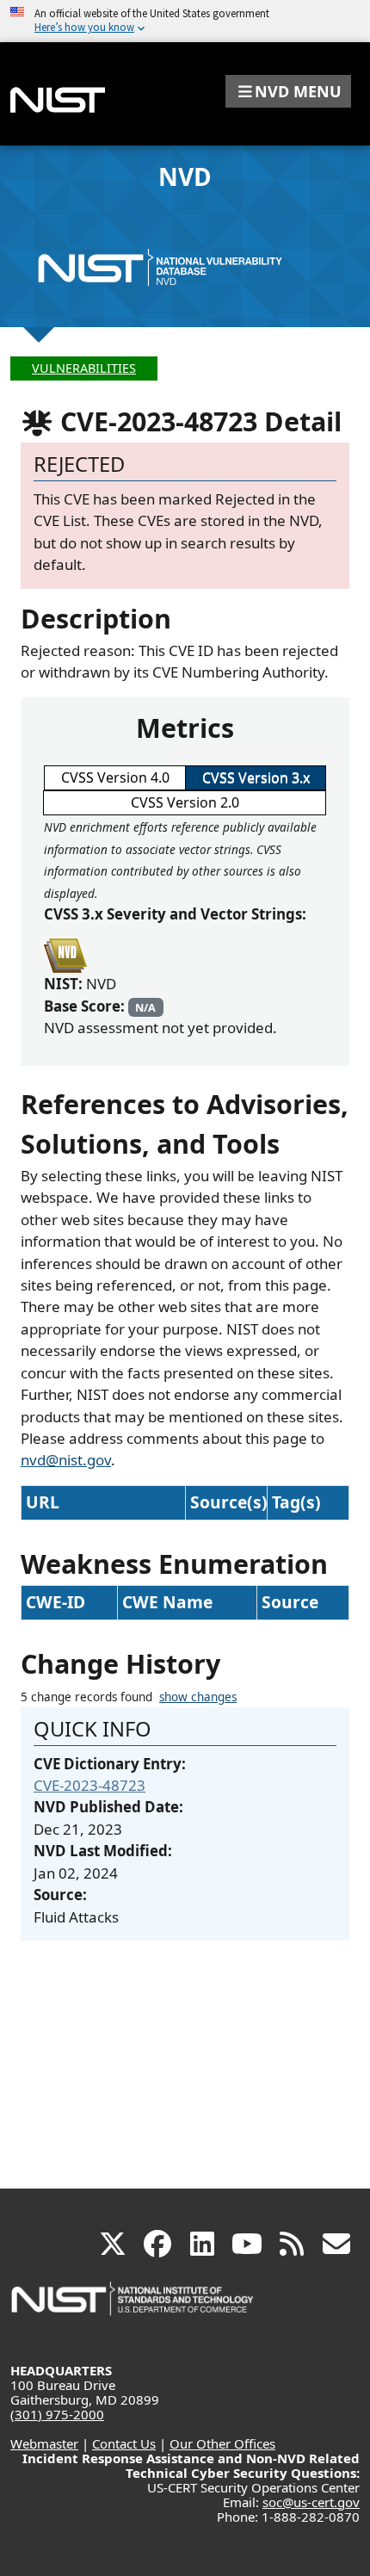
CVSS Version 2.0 (185, 802)
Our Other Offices (222, 2443)
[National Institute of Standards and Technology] (133, 2307)
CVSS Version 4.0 (115, 777)
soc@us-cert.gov (311, 2502)
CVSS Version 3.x (256, 777)
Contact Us (124, 2443)
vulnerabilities (84, 368)
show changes (198, 1697)
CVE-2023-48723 (89, 1785)
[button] (288, 91)
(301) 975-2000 (57, 2414)
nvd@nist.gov (66, 1460)
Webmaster (44, 2443)
